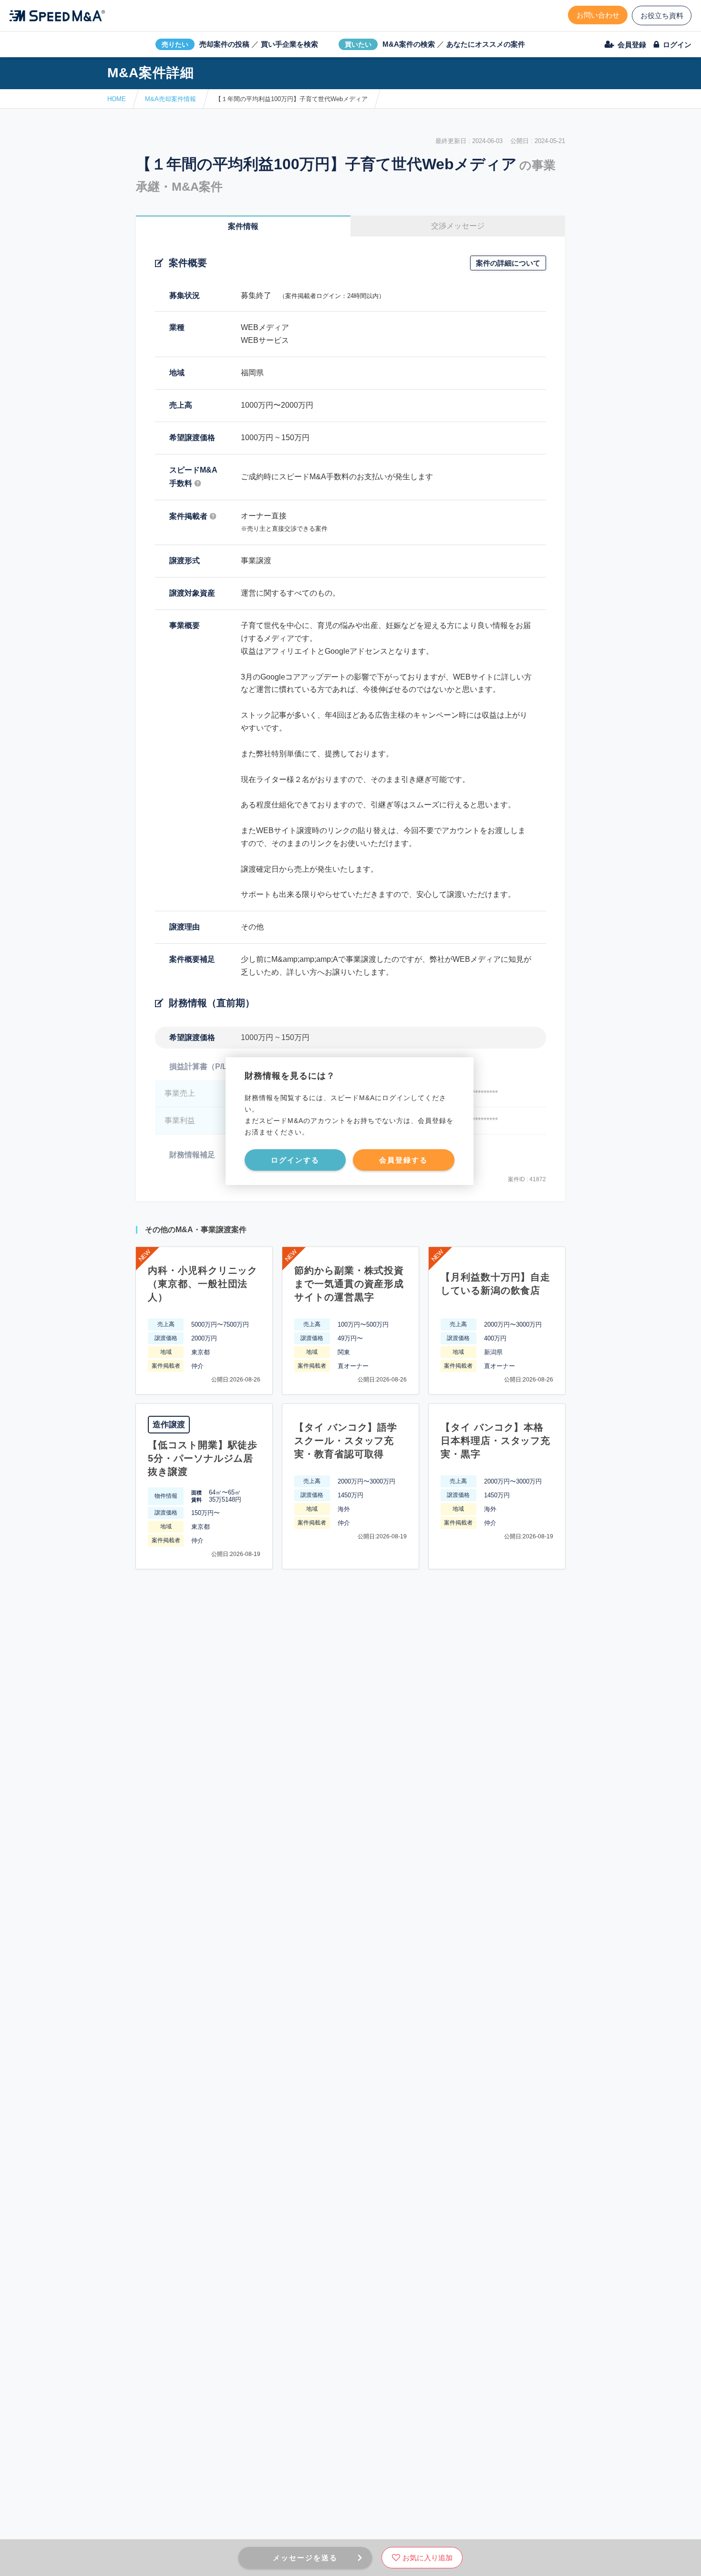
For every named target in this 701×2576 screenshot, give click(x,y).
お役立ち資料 (662, 15)
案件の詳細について (508, 263)
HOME (117, 99)
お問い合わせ (598, 15)
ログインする (295, 1160)
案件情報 (243, 226)
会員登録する (403, 1160)
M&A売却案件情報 (170, 99)
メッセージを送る (305, 2558)
